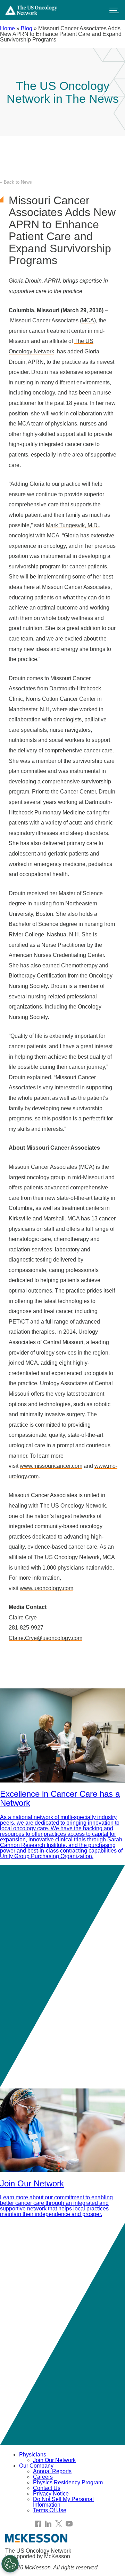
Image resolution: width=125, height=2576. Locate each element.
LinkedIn (48, 2524)
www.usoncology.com (47, 1588)
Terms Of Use (50, 2510)
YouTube (69, 2524)
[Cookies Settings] (10, 2564)
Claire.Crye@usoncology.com (45, 1638)
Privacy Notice (51, 2494)
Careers (43, 2477)
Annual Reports (52, 2471)
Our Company (36, 2466)
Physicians (33, 2455)
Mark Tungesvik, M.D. (72, 525)
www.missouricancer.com (51, 1466)
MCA (88, 320)
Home (7, 28)
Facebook (38, 2524)
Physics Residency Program (68, 2482)
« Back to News (16, 182)
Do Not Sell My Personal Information (63, 2502)
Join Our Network (54, 2460)
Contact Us (47, 2488)
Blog (27, 28)
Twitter (59, 2524)
